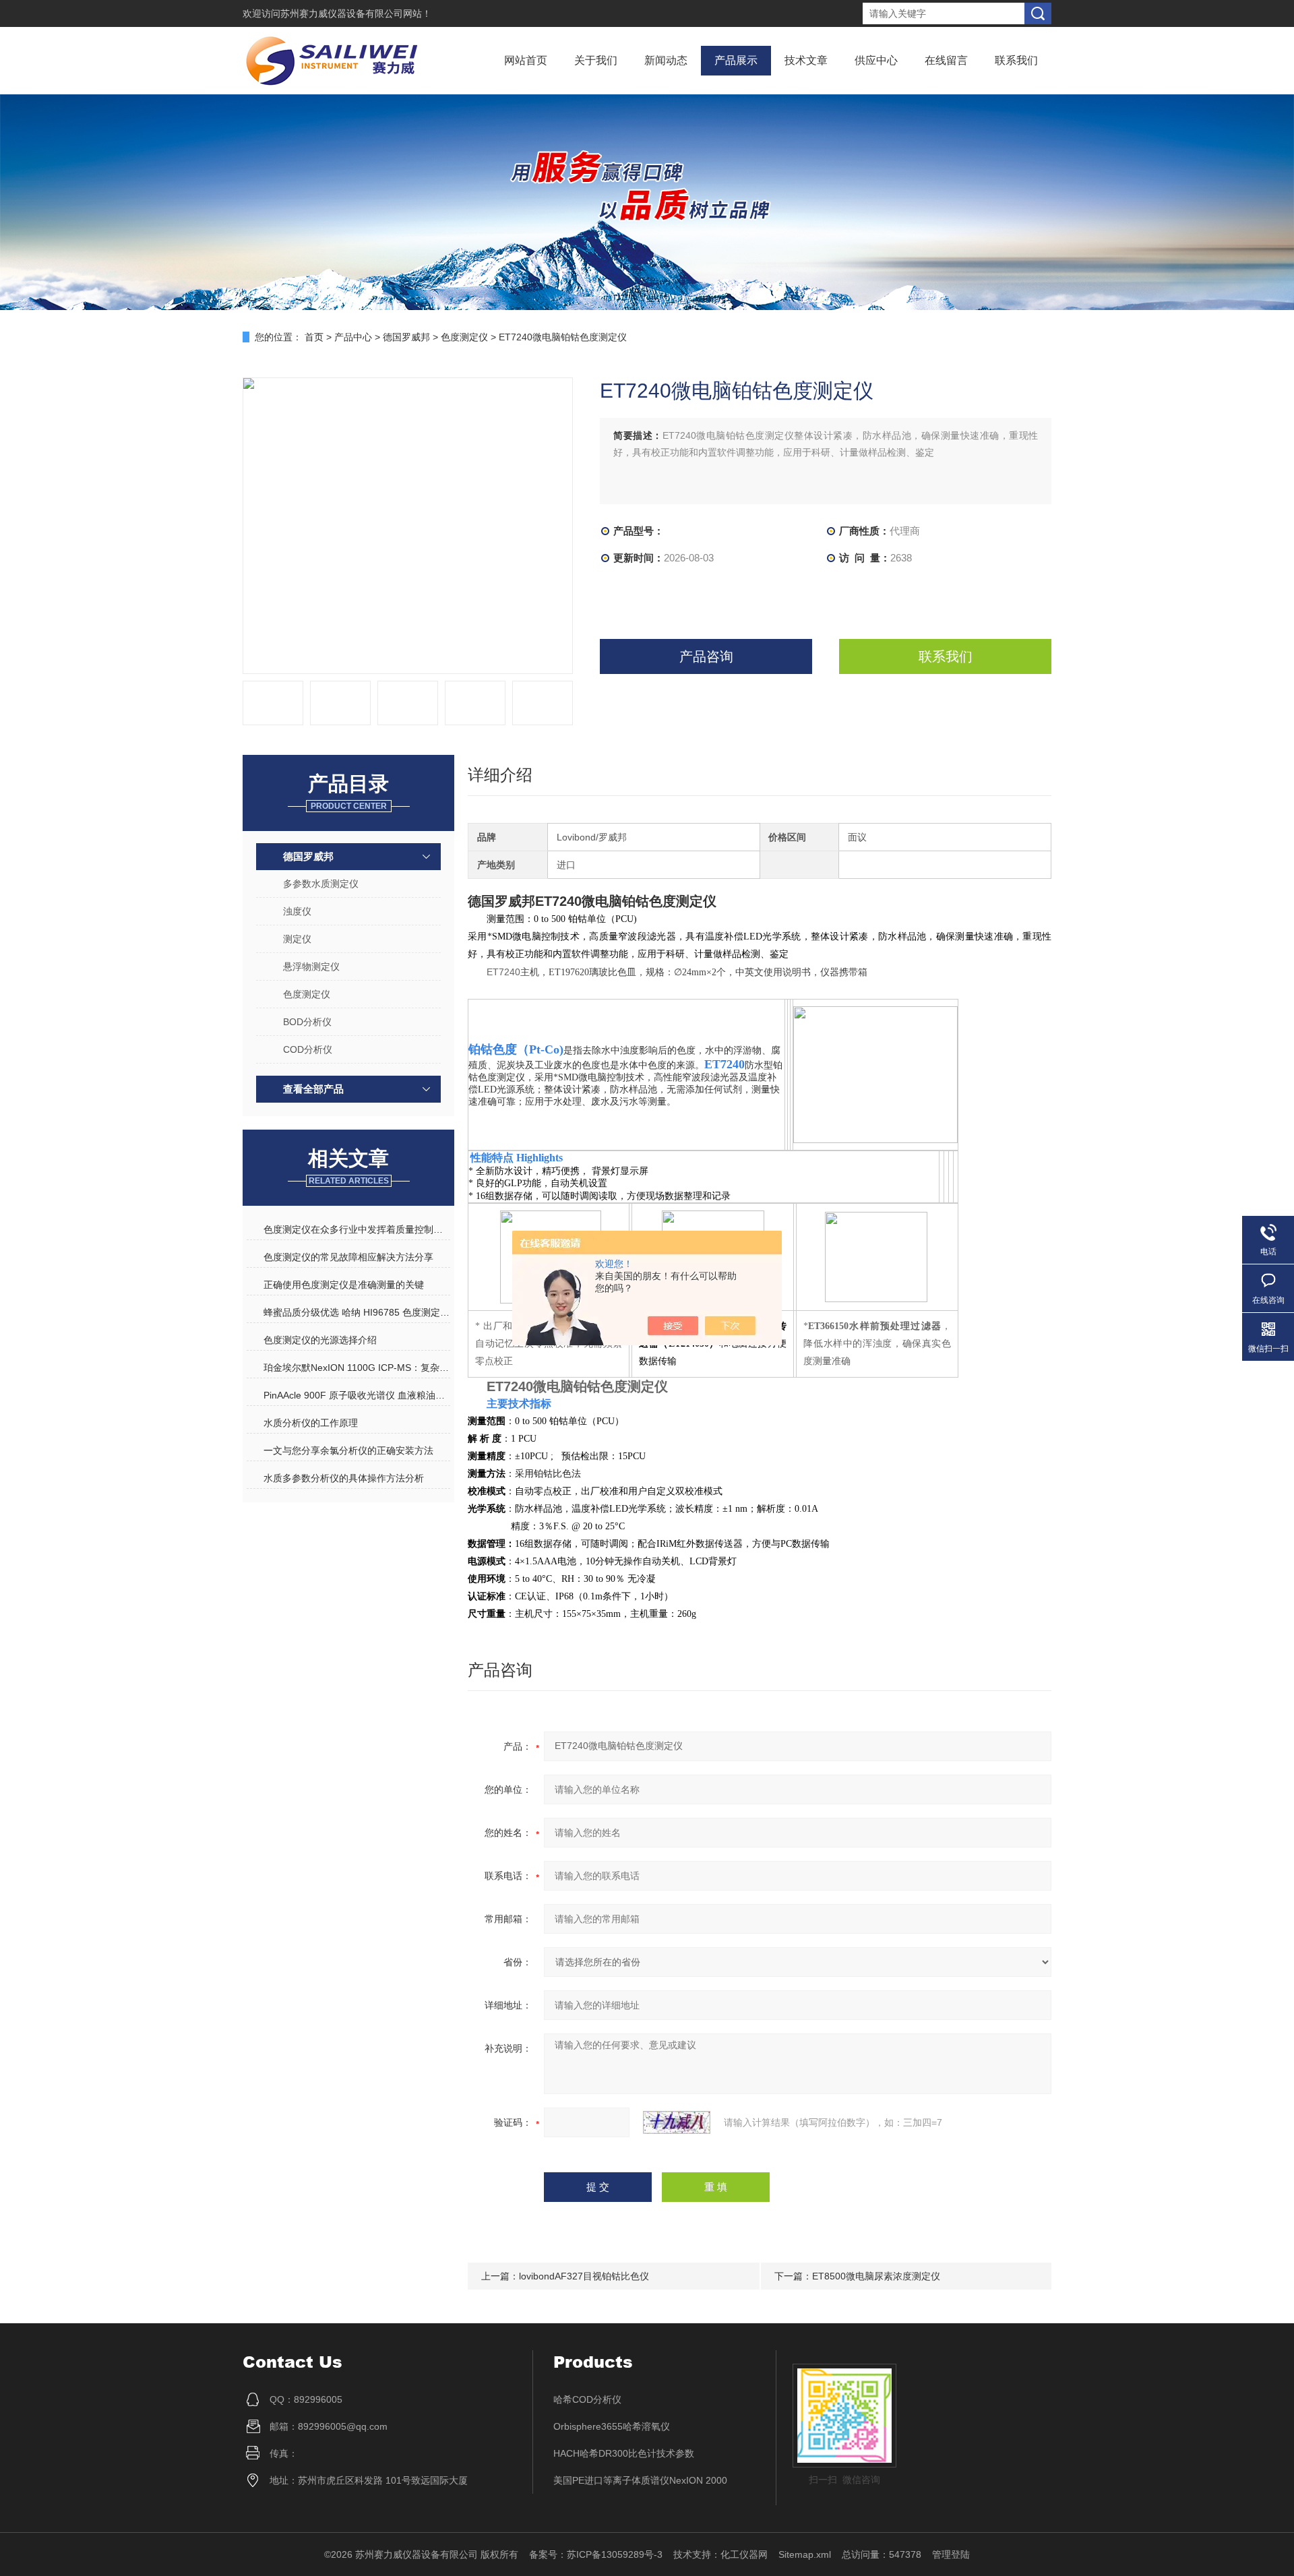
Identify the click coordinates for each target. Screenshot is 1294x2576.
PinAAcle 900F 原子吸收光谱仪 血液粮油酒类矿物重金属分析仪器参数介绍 (357, 1395)
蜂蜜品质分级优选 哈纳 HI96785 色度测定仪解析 (357, 1312)
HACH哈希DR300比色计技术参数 (624, 2453)
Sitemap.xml (805, 2554)
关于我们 (596, 60)
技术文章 (806, 60)
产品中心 (353, 337)
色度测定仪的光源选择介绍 (320, 1340)
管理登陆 (951, 2554)
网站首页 (526, 60)
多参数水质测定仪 (321, 884)
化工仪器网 (744, 2554)
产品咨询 (706, 656)
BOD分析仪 (307, 1022)
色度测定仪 (464, 337)
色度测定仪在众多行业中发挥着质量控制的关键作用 (357, 1229)
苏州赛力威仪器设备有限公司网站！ (356, 13)
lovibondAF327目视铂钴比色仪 (584, 2276)
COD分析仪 (308, 1049)
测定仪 (297, 939)
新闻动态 (666, 60)
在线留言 (946, 60)
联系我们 (1016, 60)
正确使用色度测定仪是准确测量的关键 (344, 1285)
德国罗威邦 (406, 337)
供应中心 (876, 60)
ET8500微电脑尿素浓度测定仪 (876, 2276)
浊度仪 (297, 911)
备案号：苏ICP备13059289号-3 (596, 2554)
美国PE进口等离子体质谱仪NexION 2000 (640, 2480)
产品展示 (736, 60)
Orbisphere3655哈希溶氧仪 (612, 2426)
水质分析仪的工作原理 (311, 1423)
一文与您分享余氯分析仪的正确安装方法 (348, 1450)
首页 (314, 337)
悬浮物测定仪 (311, 967)
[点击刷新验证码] (677, 2122)
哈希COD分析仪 (587, 2399)
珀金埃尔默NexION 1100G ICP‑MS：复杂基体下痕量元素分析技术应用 (357, 1368)
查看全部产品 (313, 1089)
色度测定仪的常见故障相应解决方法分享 (348, 1257)
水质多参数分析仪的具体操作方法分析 (344, 1478)
